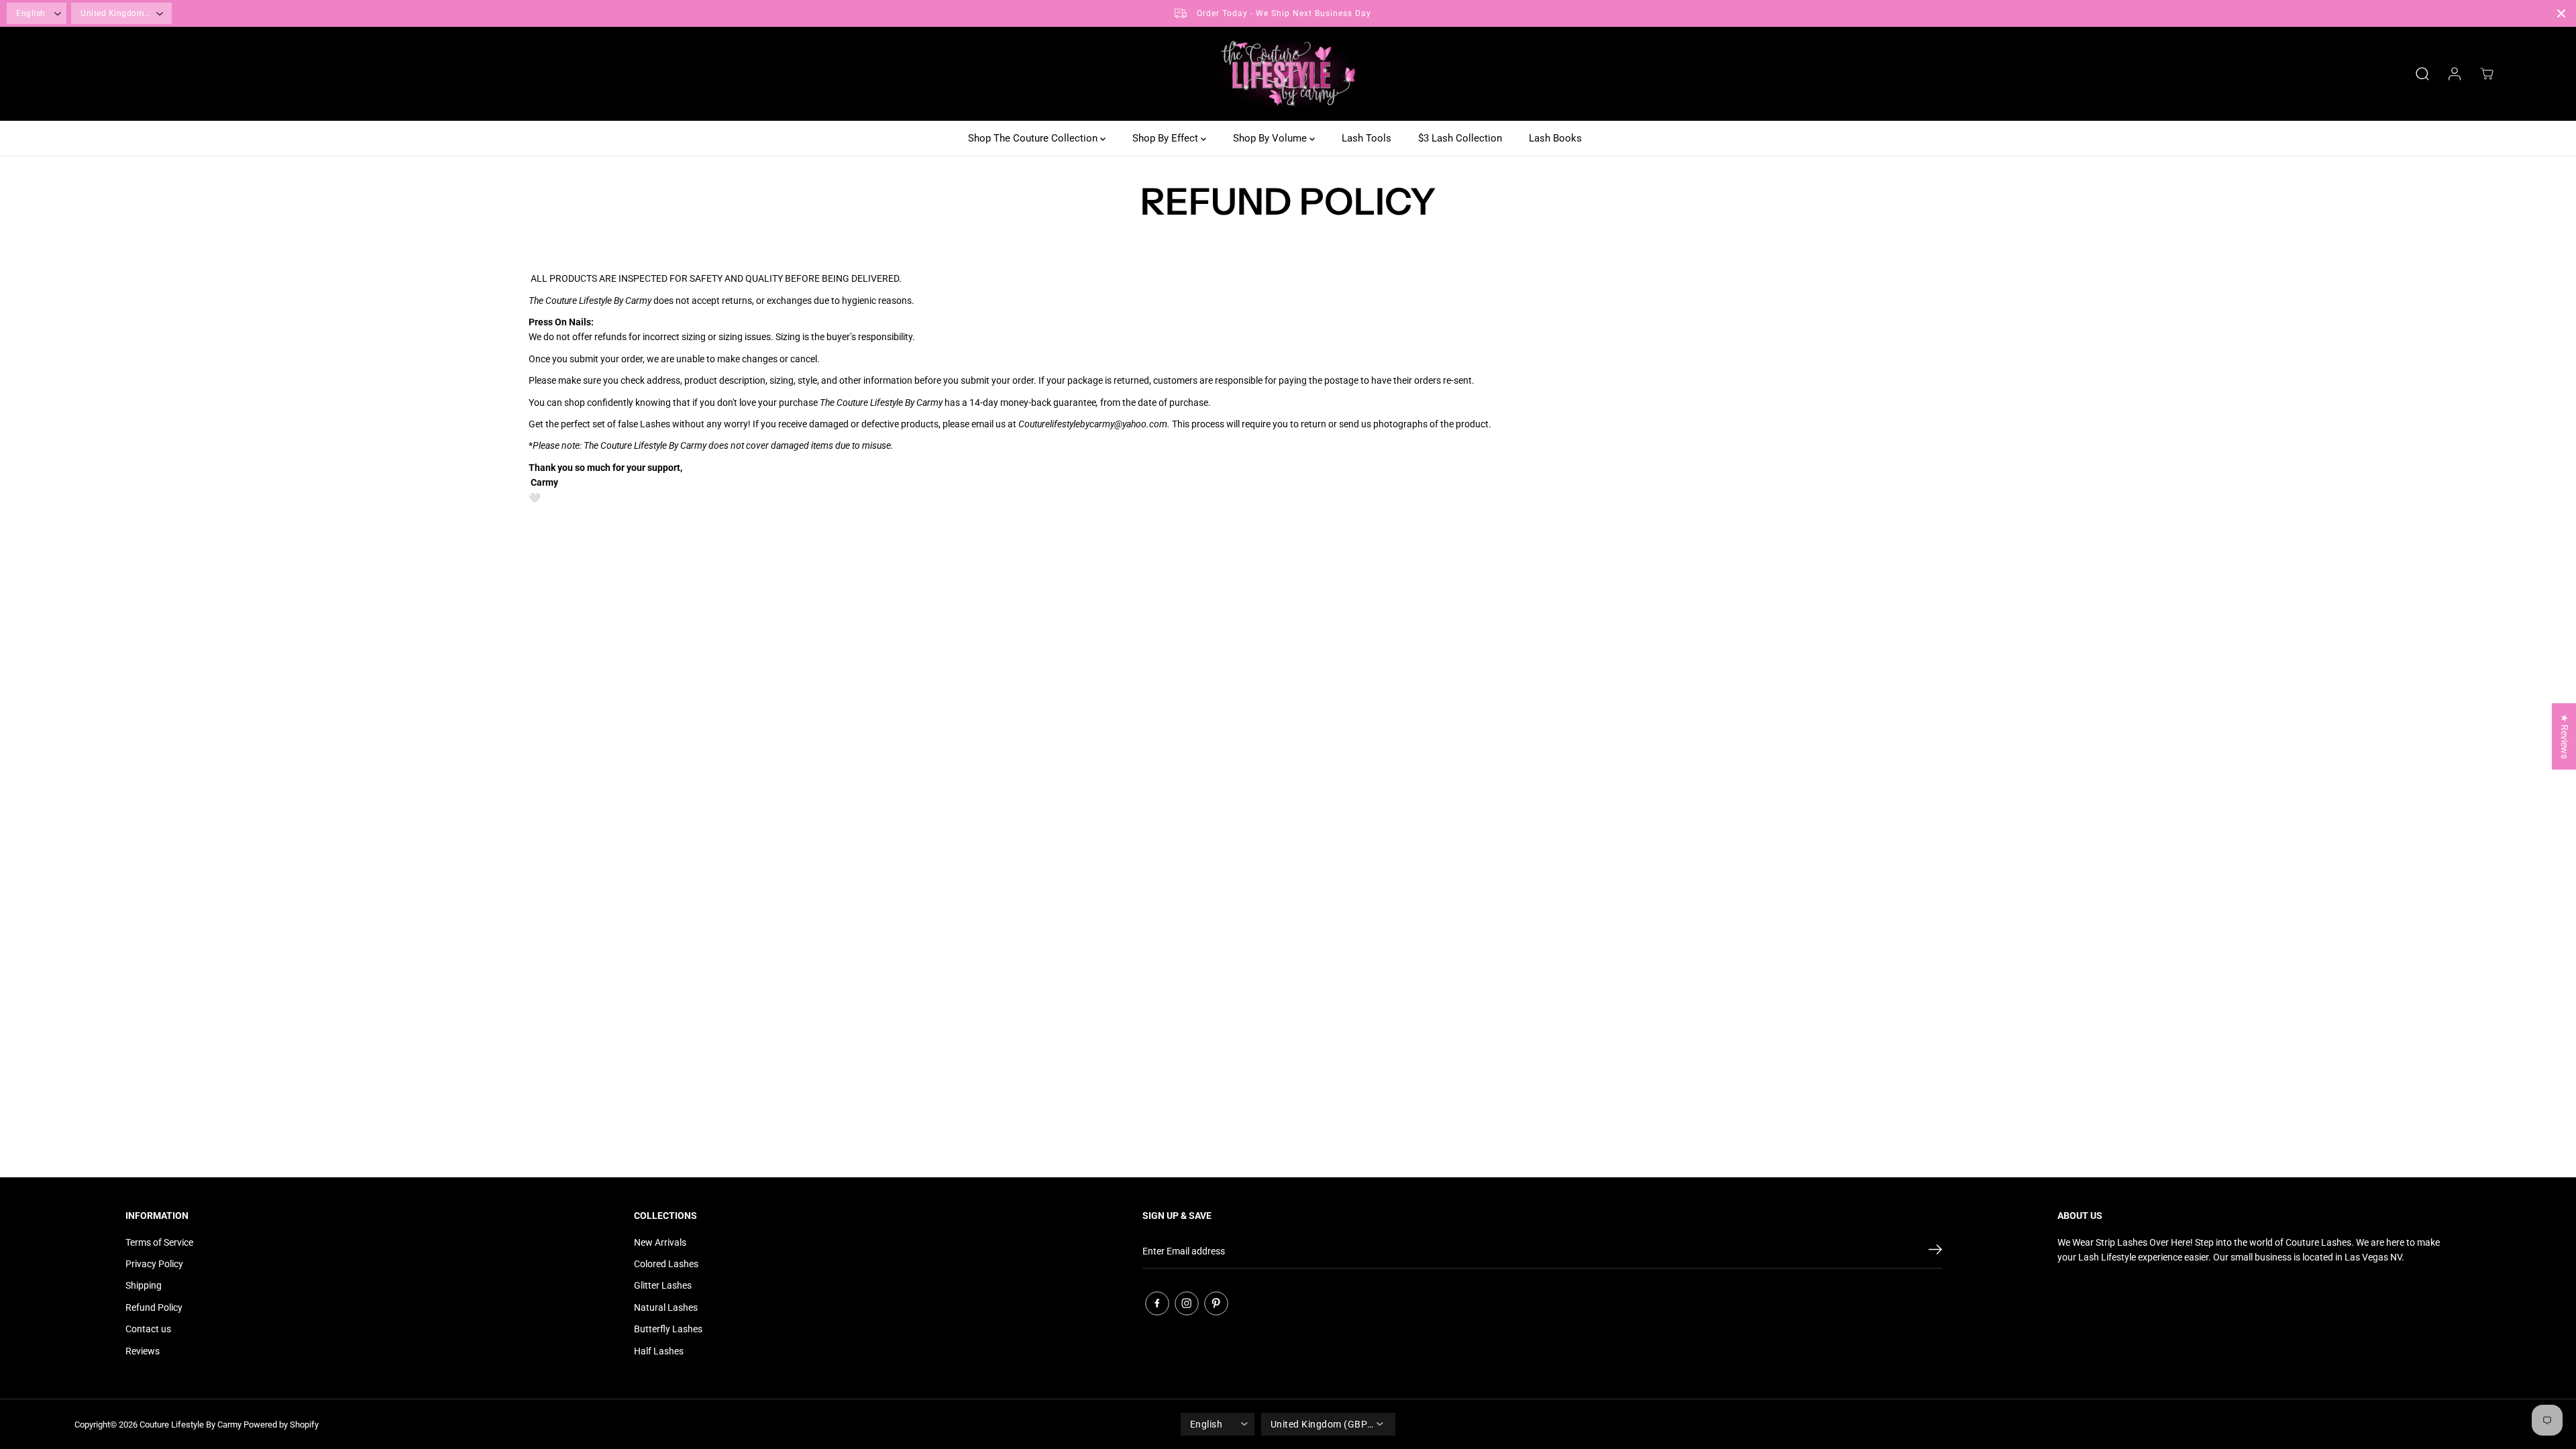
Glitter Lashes (663, 1285)
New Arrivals (660, 1242)
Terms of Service (159, 1242)
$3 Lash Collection (1460, 138)
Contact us (148, 1329)
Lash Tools (1366, 138)
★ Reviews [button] (2565, 736)
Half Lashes (659, 1351)
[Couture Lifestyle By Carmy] (1288, 74)
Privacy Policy (154, 1264)
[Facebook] (1157, 1303)
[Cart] (2487, 74)
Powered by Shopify (281, 1425)
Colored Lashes (666, 1264)
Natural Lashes (666, 1307)
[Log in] (2455, 74)
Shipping (144, 1285)
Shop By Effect (1167, 138)
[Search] (2422, 74)
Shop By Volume (1271, 138)
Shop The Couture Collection (1034, 138)
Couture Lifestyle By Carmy (191, 1425)
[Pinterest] (1216, 1303)
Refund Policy (154, 1307)
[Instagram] (1187, 1303)
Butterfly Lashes (668, 1329)
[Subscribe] (1935, 1252)
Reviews (143, 1351)
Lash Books (1555, 138)
